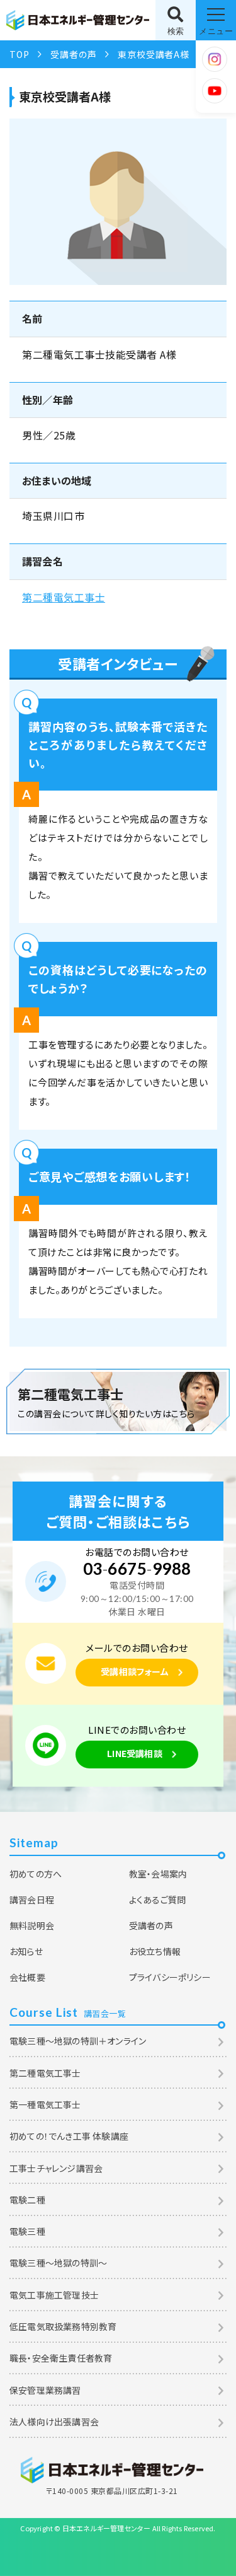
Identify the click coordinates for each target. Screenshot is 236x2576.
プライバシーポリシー (170, 1977)
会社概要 (27, 1977)
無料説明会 (32, 1925)
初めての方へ (36, 1874)
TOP (19, 54)
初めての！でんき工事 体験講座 (69, 2136)
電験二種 (27, 2200)
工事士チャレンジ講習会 (56, 2168)
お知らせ (26, 1951)
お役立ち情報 (155, 1951)
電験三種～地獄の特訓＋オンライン (78, 2041)
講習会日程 (32, 1900)
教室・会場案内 (158, 1874)
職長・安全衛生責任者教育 (61, 2358)
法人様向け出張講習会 (54, 2422)
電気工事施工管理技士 (54, 2295)
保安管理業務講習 (45, 2390)
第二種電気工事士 (64, 597)
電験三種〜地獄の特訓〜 (58, 2263)
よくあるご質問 (157, 1900)
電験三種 (27, 2231)
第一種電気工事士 (45, 2104)
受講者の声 (73, 54)
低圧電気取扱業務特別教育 (63, 2326)
